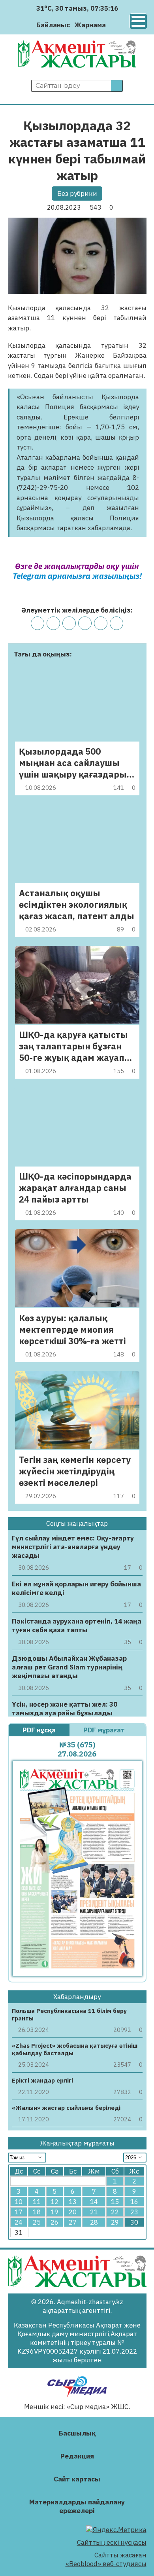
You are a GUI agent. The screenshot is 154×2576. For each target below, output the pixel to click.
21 (94, 2212)
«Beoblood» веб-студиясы (106, 2564)
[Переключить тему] (114, 25)
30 (134, 2222)
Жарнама (90, 25)
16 (134, 2202)
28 (94, 2222)
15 (115, 2202)
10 (19, 2202)
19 (54, 2212)
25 (37, 2222)
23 (134, 2212)
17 (19, 2212)
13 (73, 2202)
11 (37, 2202)
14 (94, 2202)
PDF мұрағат (105, 1730)
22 (115, 2212)
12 (54, 2202)
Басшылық (77, 2433)
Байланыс (53, 25)
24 (19, 2222)
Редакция (77, 2456)
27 (73, 2222)
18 (37, 2212)
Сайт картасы (77, 2479)
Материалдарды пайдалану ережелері (77, 2506)
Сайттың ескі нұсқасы (112, 2542)
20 (73, 2212)
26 (54, 2222)
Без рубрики (77, 193)
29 (115, 2222)
